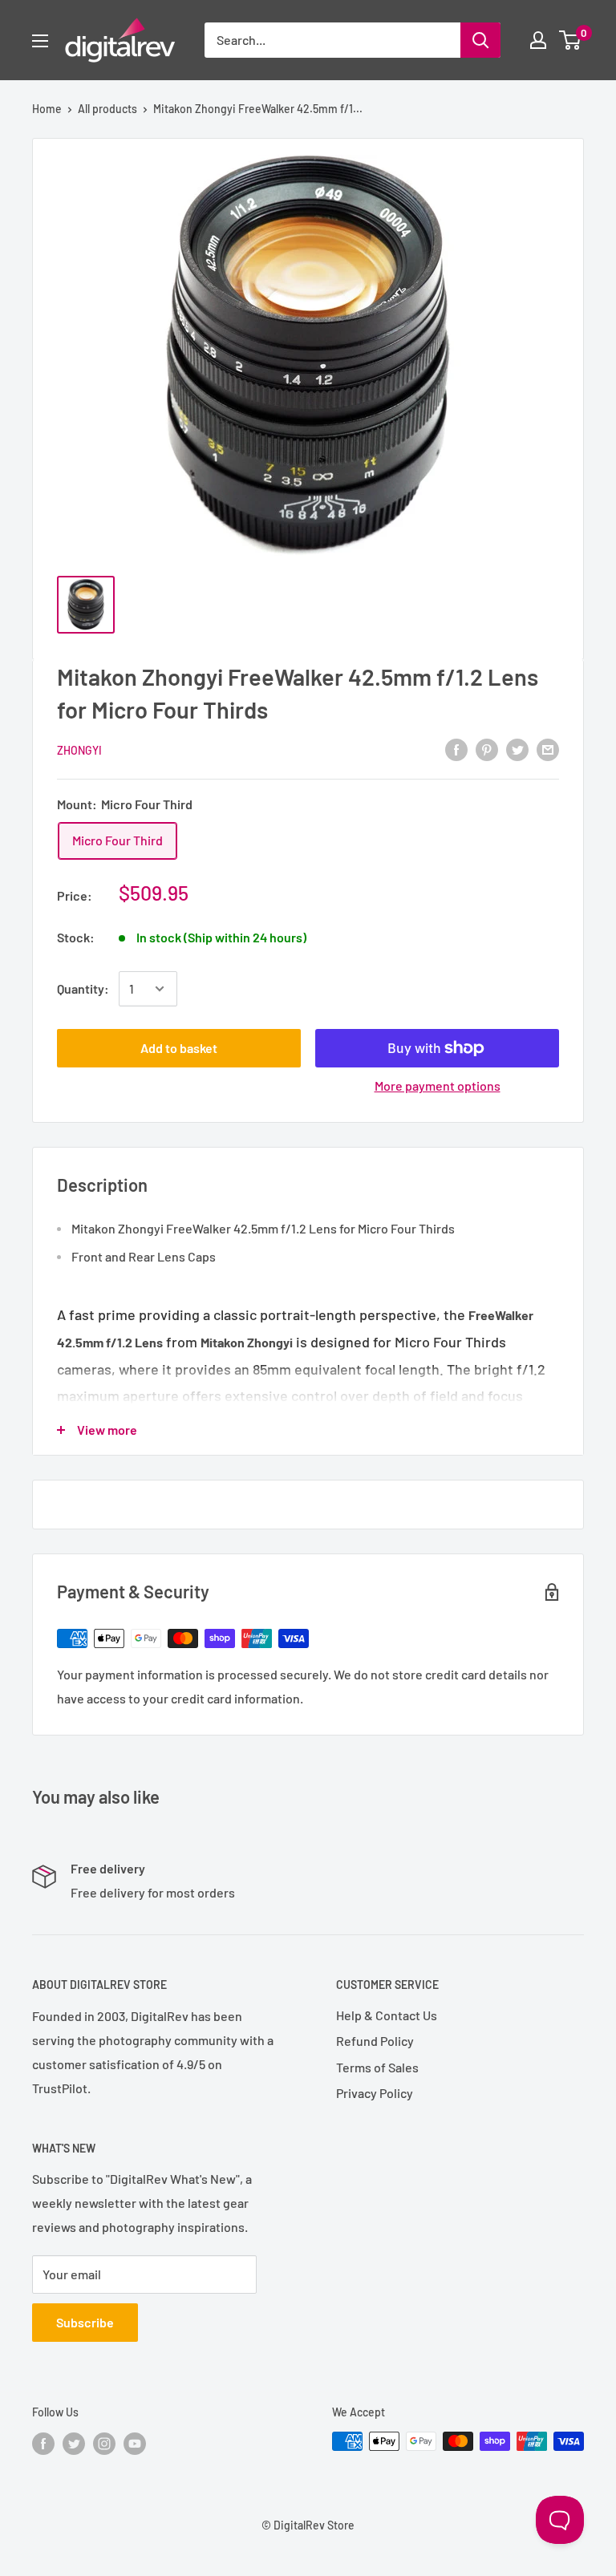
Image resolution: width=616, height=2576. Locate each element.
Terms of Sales (377, 2067)
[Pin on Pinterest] (487, 749)
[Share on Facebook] (456, 749)
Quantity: (83, 988)
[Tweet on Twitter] (517, 749)
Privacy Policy (375, 2093)
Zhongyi (79, 750)
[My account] (538, 40)
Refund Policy (375, 2041)
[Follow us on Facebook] (43, 2443)
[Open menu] (40, 41)
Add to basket (179, 1048)
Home (47, 109)
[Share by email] (548, 749)
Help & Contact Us (387, 2015)
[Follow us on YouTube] (135, 2443)
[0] (571, 40)
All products (107, 109)
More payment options (438, 1085)
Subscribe (85, 2322)
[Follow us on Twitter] (74, 2443)
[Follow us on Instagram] (104, 2443)
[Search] (480, 40)
